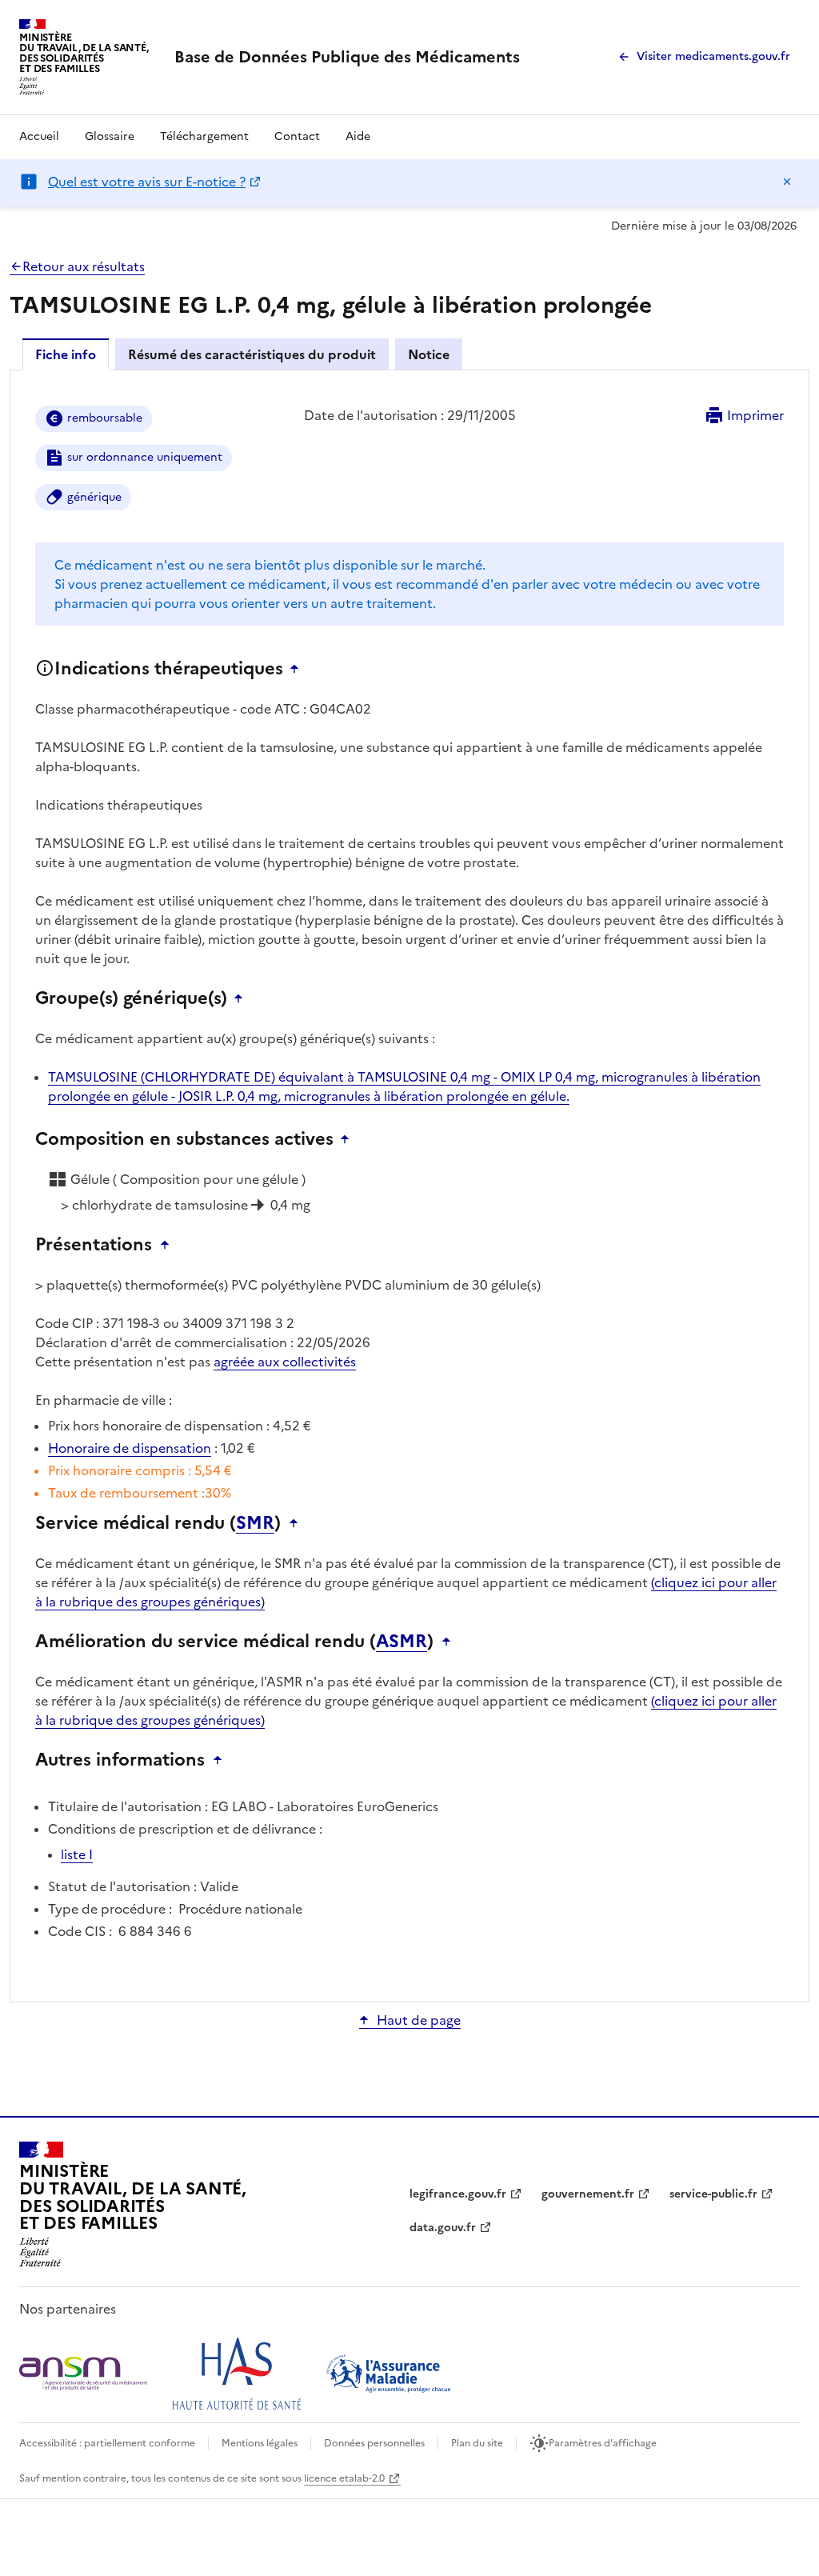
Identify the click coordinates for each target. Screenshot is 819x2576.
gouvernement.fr (588, 2194)
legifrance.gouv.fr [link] (458, 2194)
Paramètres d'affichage (603, 2443)
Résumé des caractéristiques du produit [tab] (252, 354)
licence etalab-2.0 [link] (344, 2478)
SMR (255, 1523)
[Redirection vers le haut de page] (298, 669)
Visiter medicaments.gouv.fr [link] (713, 56)
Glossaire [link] (110, 136)
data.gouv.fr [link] (443, 2228)
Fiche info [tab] (66, 354)
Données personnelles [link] (374, 2443)
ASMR (402, 1642)
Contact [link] (297, 136)
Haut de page (419, 2020)
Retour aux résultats (84, 266)
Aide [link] (358, 136)
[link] (347, 57)
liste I (77, 1854)
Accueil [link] (39, 136)
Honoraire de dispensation (130, 1448)
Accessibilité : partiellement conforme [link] (107, 2443)
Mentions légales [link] (260, 2443)
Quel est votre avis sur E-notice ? (147, 182)
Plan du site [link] (477, 2443)
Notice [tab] (429, 354)
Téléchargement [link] (204, 136)
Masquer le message (787, 182)
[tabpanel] (409, 1185)
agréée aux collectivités (285, 1362)
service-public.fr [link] (713, 2194)
